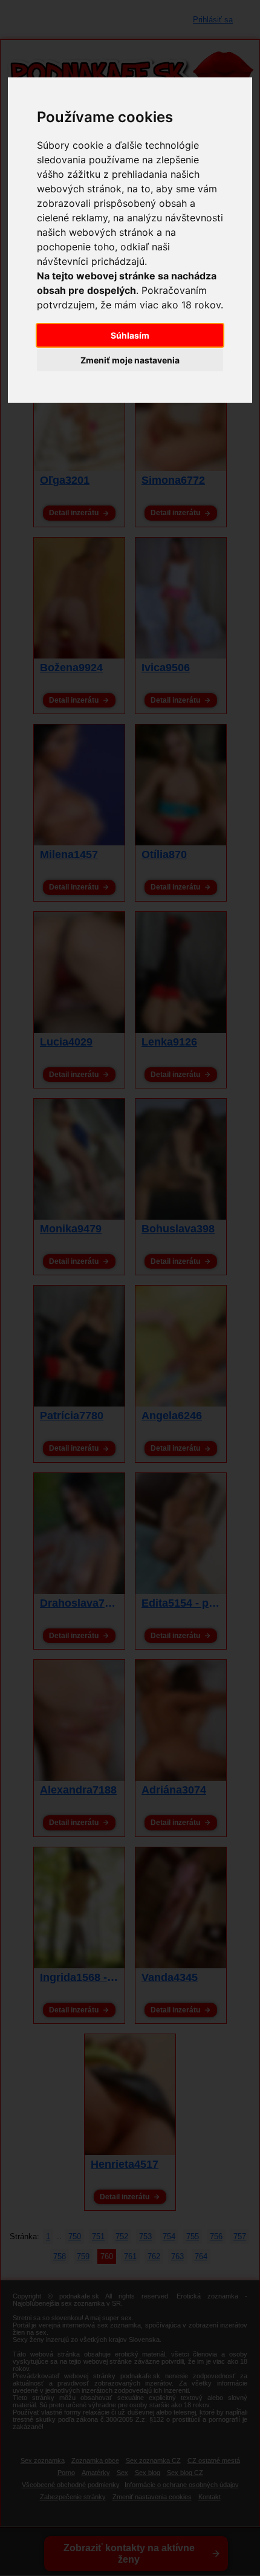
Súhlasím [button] (130, 335)
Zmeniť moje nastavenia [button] (130, 360)
